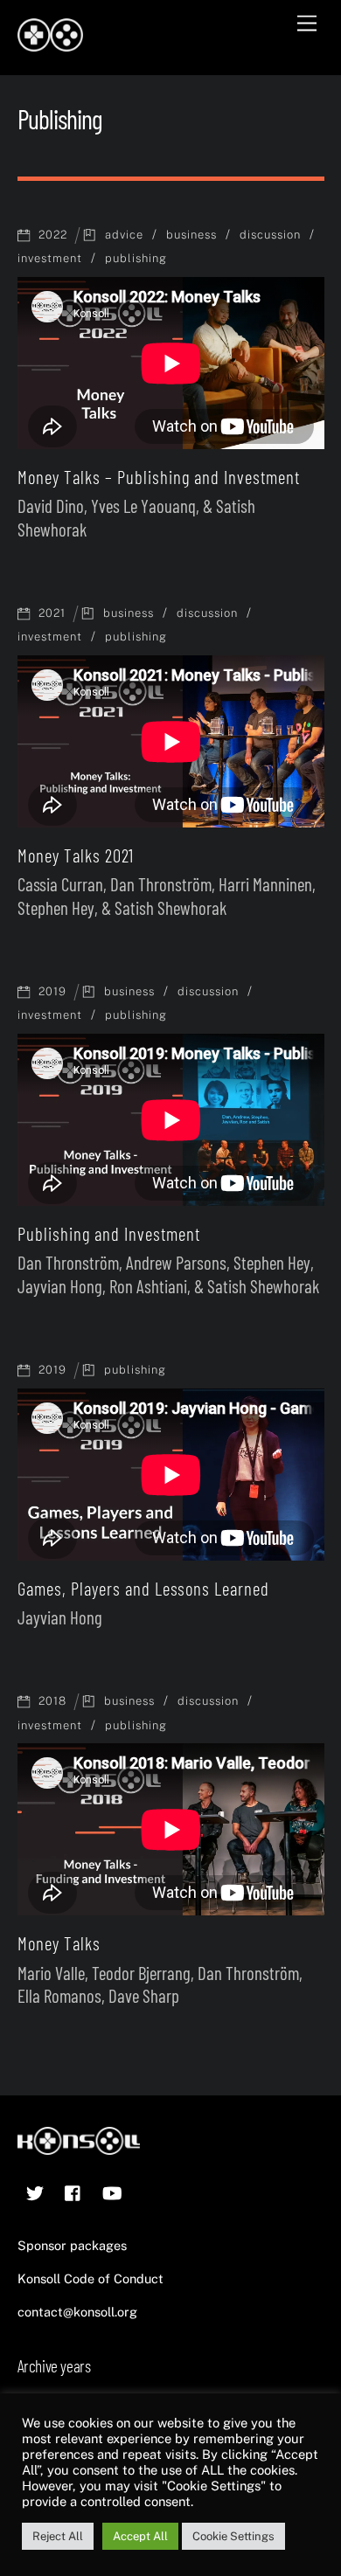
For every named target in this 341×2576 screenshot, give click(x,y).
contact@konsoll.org (77, 2312)
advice (124, 235)
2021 (52, 613)
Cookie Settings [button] (233, 2536)
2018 (52, 1701)
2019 (52, 991)
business (191, 235)
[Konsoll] (50, 44)
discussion (270, 235)
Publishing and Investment (109, 1233)
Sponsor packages (72, 2245)
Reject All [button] (58, 2536)
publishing (136, 258)
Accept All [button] (140, 2536)
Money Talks (59, 1943)
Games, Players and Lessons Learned (143, 1588)
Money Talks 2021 (76, 855)
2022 (53, 235)
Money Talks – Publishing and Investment (159, 477)
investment (50, 258)
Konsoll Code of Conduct (90, 2278)
